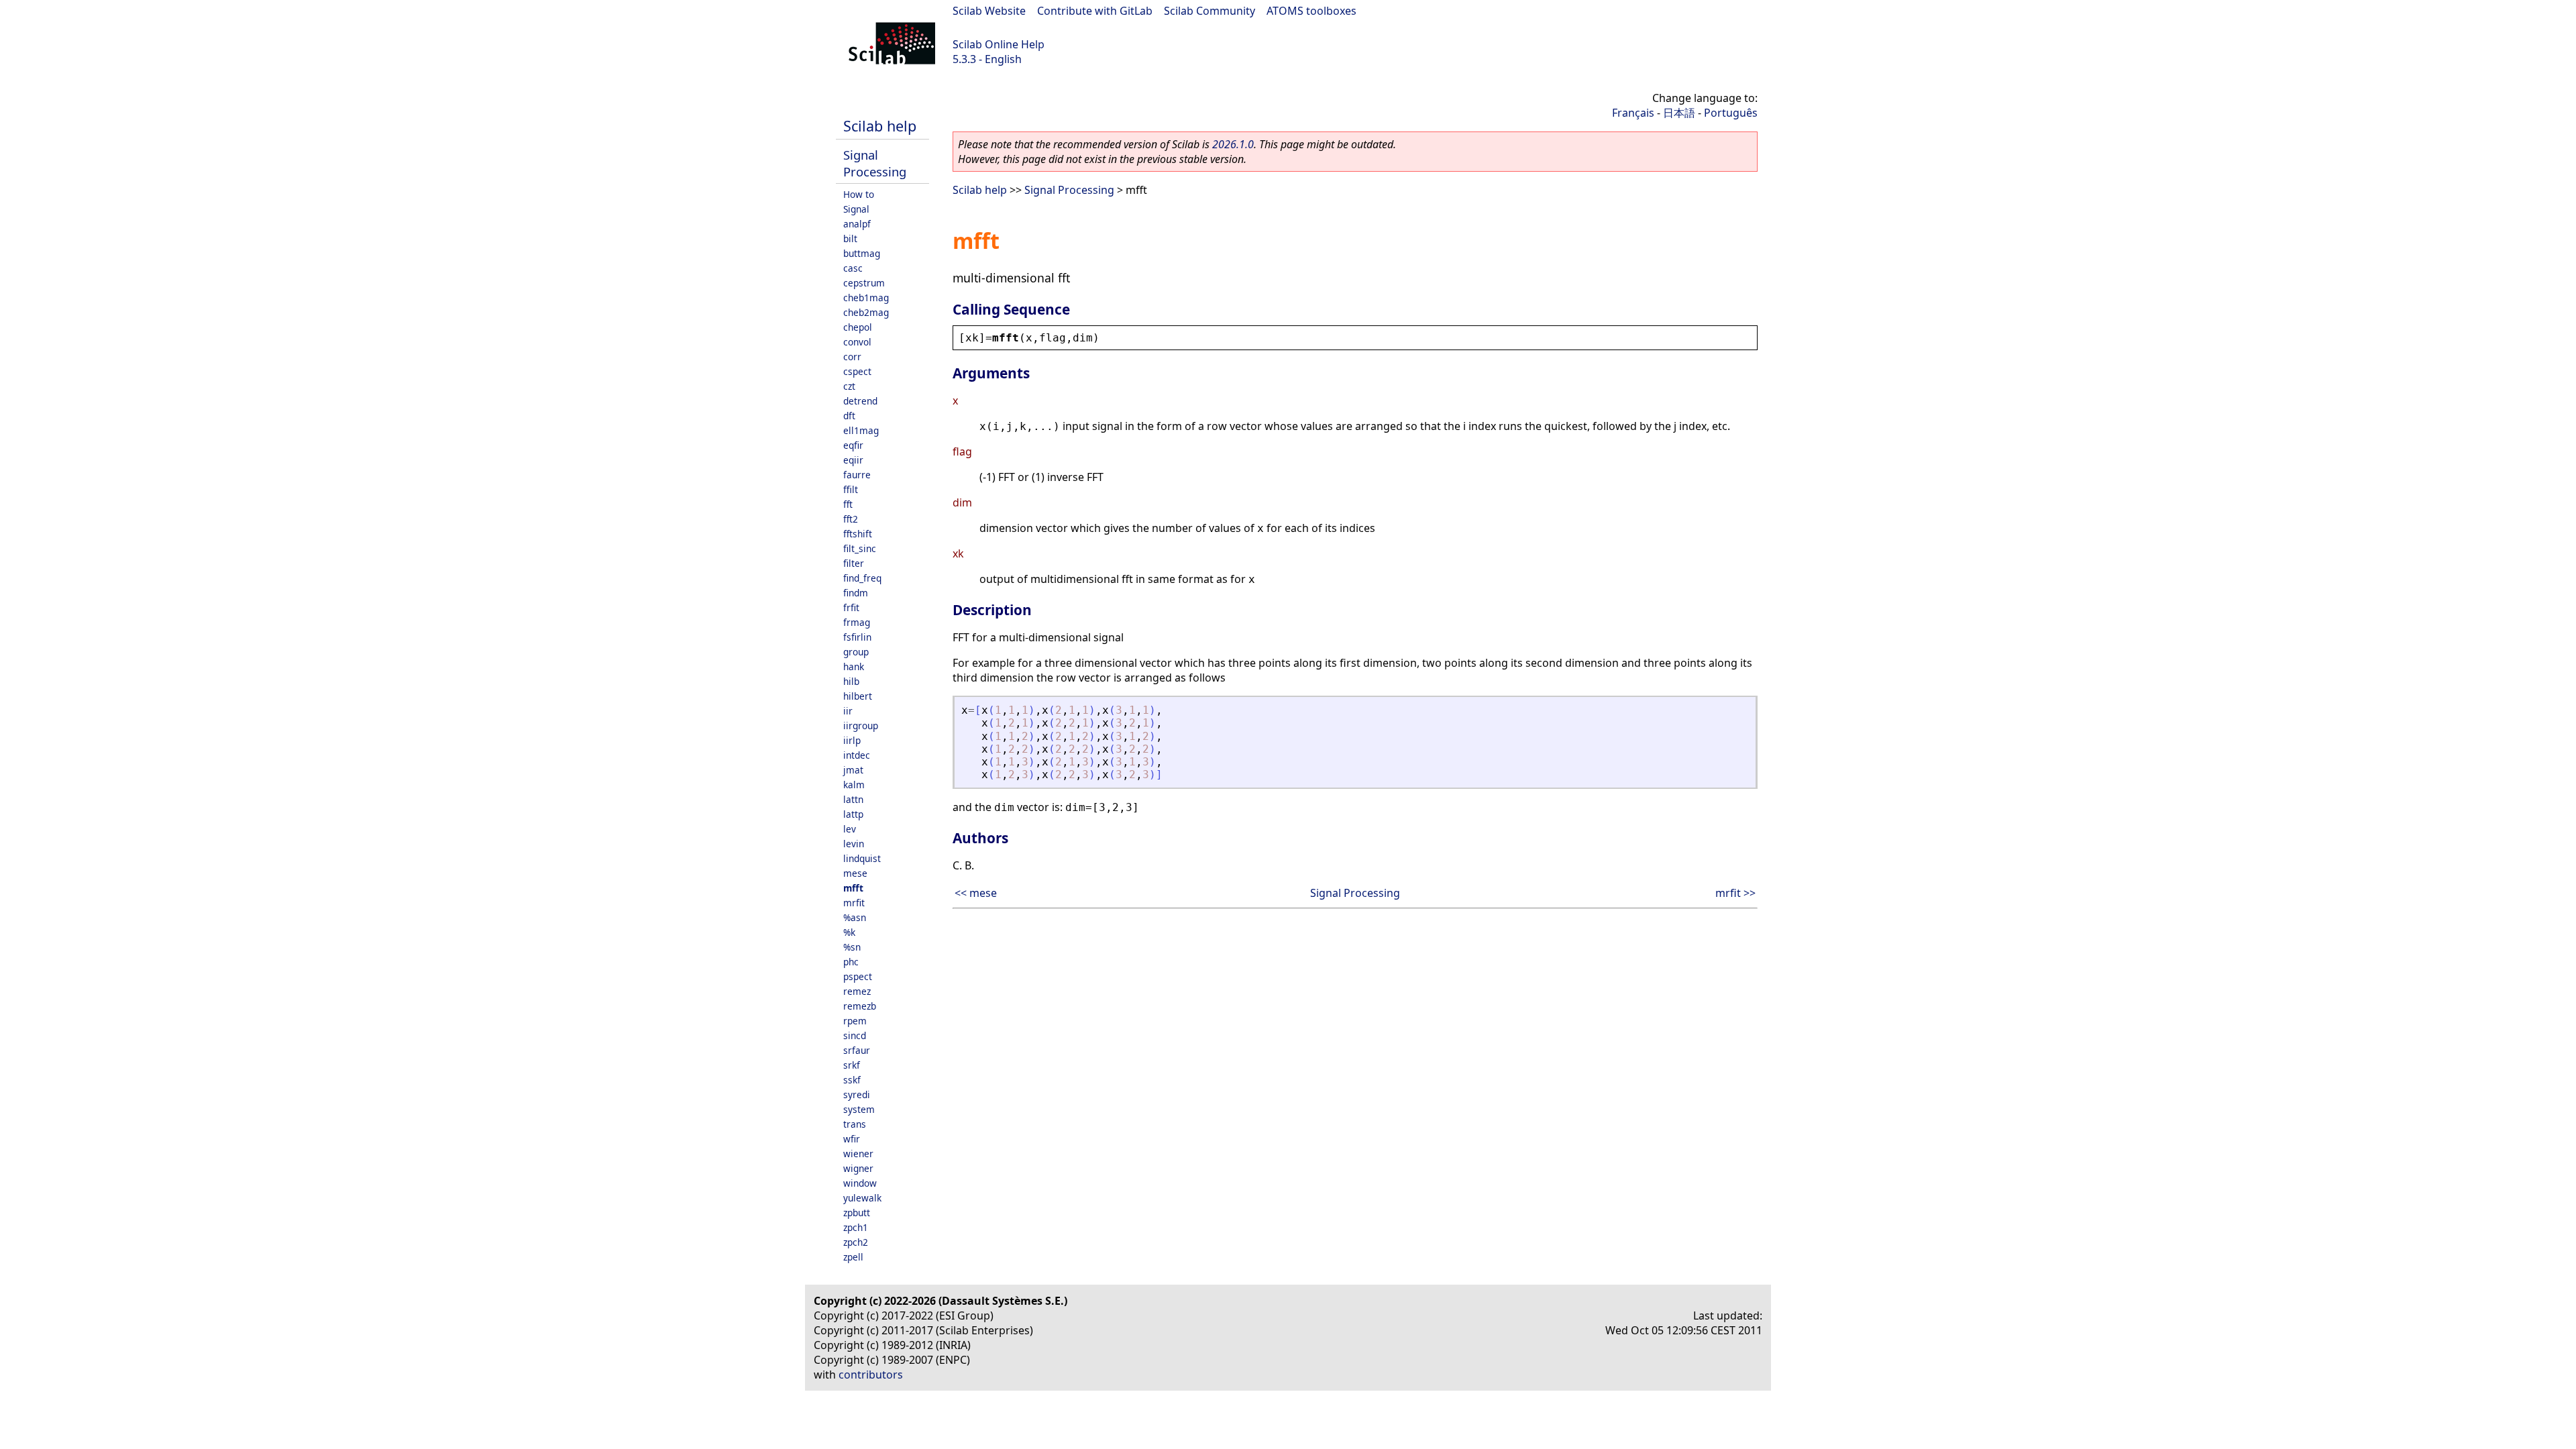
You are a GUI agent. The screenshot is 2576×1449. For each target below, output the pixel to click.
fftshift (858, 534)
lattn (853, 799)
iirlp (852, 740)
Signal (856, 209)
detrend (860, 401)
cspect (857, 371)
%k (849, 932)
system (859, 1109)
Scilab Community (1210, 11)
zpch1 (856, 1227)
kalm (854, 785)
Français (1633, 113)
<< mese (976, 893)
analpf (857, 224)
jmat (853, 770)
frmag (857, 622)
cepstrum (864, 283)
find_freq (862, 578)
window (860, 1183)
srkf (852, 1065)
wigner (858, 1168)
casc (853, 268)
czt (849, 386)
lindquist (862, 858)
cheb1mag (866, 298)
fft (848, 504)
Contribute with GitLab (1095, 11)
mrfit (854, 903)
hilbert (858, 696)
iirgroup (861, 726)
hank (854, 666)
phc (851, 962)
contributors (871, 1375)
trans (855, 1124)
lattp (853, 814)
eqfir (853, 445)
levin (854, 844)
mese (855, 873)
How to (859, 194)
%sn (852, 947)
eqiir (853, 460)
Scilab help (880, 126)
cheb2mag (866, 312)
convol (857, 342)
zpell (853, 1257)
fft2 (851, 519)
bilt (850, 238)
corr (852, 357)
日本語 (1679, 113)
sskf (852, 1080)
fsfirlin (857, 637)
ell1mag (861, 430)
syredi (857, 1094)
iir (848, 711)
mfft (853, 888)
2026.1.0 (1233, 144)
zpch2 (856, 1242)
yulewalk (862, 1198)
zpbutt (857, 1213)
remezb (860, 1006)
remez (857, 991)
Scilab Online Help (999, 44)
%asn (855, 917)
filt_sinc (860, 548)
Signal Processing (875, 163)
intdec (857, 755)
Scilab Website (989, 11)
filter (854, 563)
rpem (855, 1021)
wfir (852, 1139)
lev (850, 829)
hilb (851, 681)
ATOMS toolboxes (1311, 11)
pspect (858, 976)
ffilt (851, 489)
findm (856, 593)
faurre (857, 475)
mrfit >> (1735, 893)
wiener (858, 1153)
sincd (855, 1035)
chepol (858, 327)
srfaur (857, 1050)
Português (1731, 113)
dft (849, 416)
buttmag (862, 253)
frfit (851, 607)
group (856, 652)
